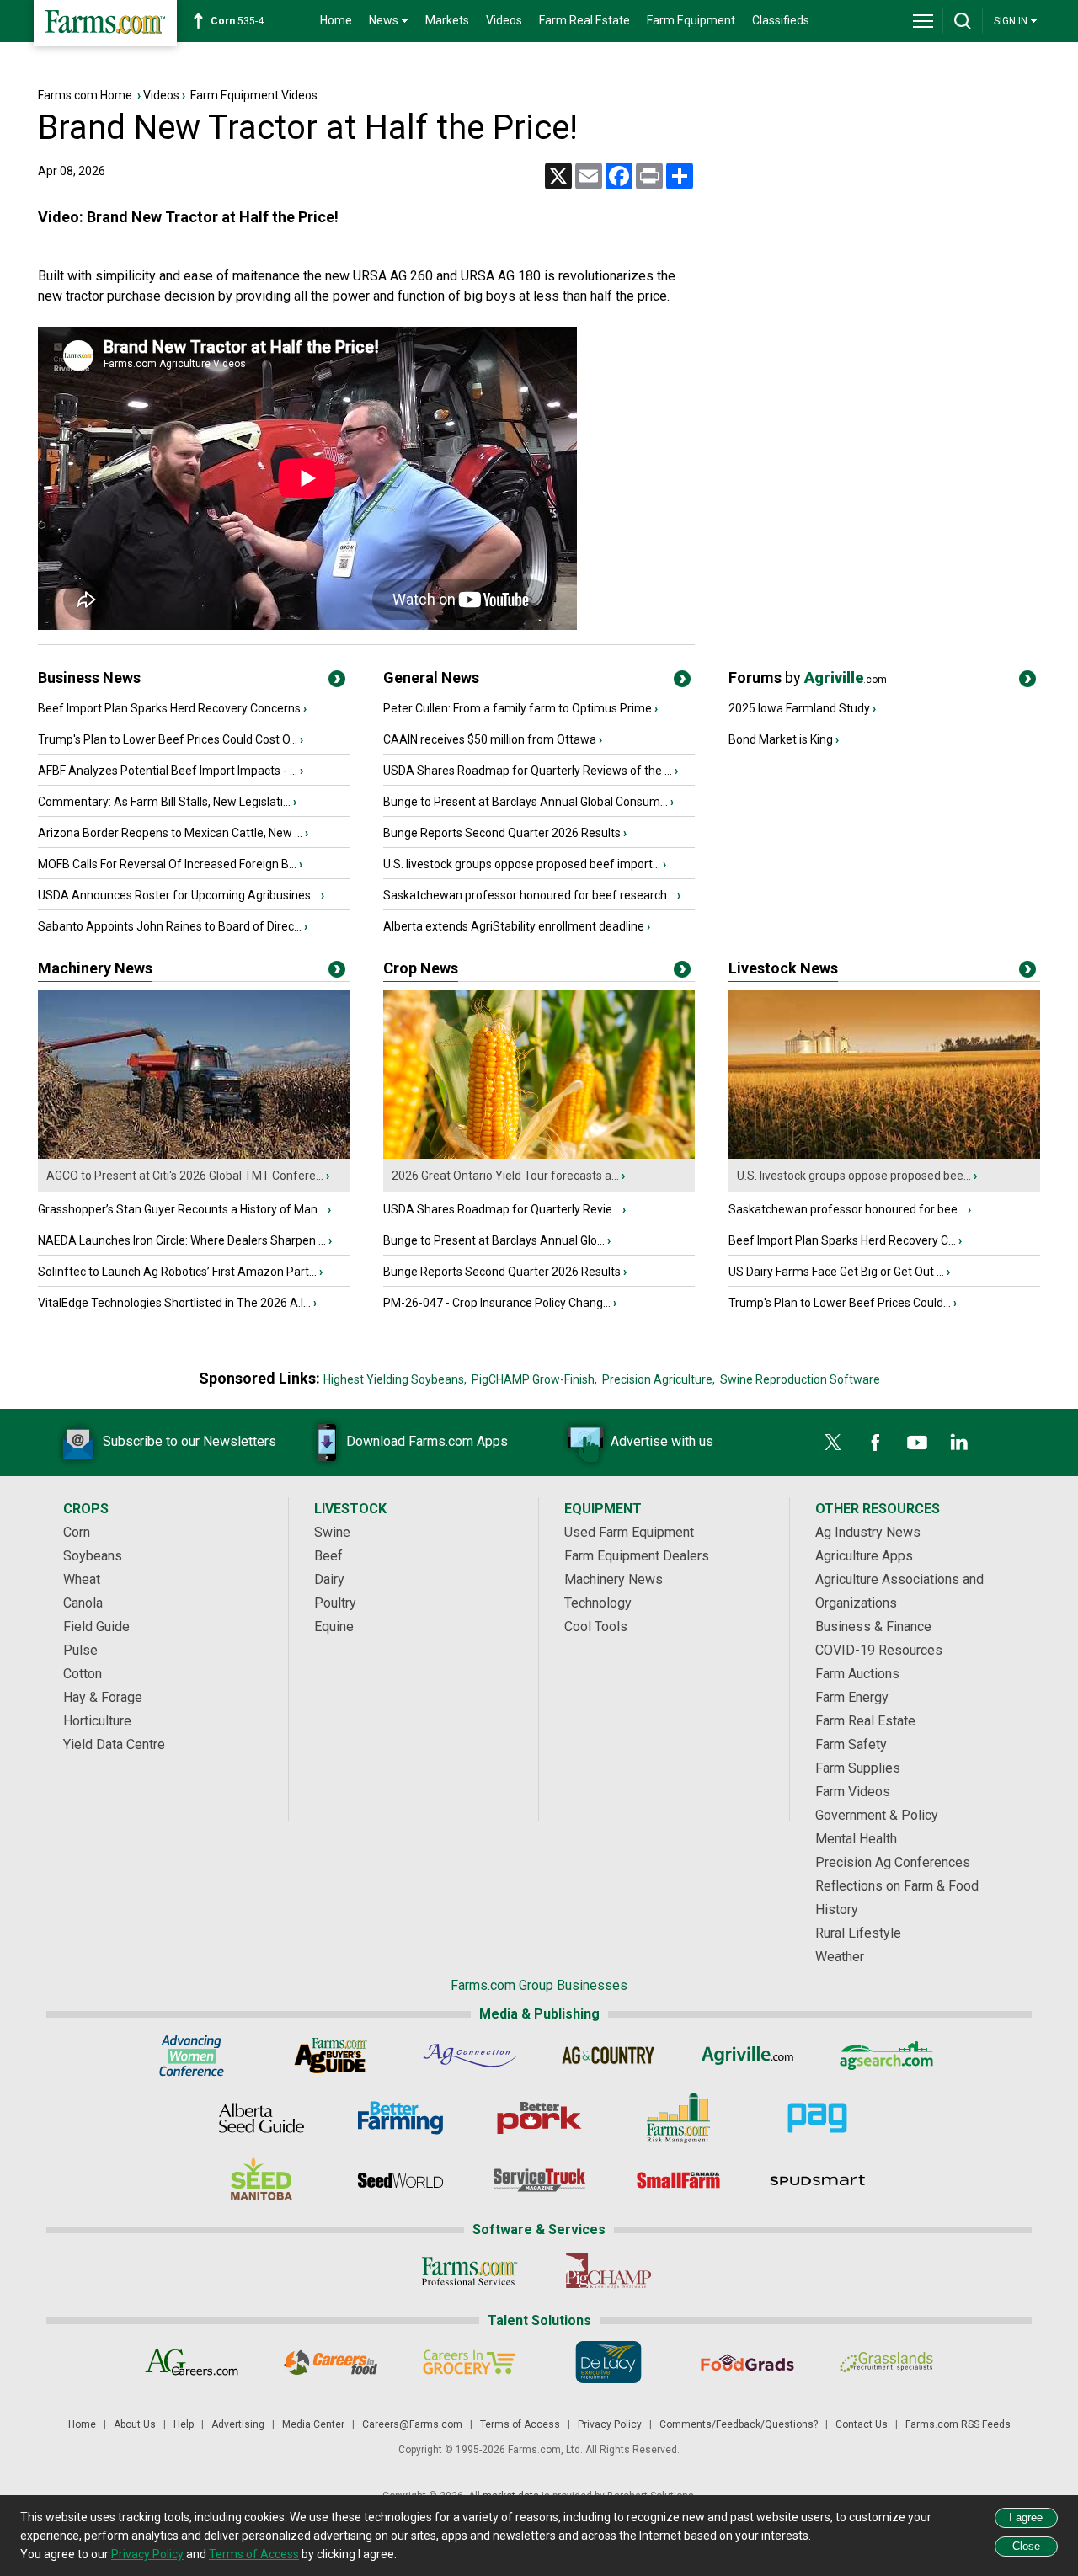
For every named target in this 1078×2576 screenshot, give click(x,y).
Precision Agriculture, (659, 1379)
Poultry (335, 1603)
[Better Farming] (400, 2118)
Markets (447, 20)
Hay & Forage (103, 1697)
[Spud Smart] (817, 2180)
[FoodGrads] (747, 2362)
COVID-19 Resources (879, 1650)
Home (336, 20)
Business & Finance (873, 1627)
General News (431, 677)
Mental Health (856, 1839)
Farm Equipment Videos (254, 95)
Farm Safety (851, 1744)
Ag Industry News (868, 1532)
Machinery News (95, 968)
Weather (840, 1957)
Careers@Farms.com (412, 2424)
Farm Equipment (691, 20)
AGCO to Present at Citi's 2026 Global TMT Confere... (185, 1176)
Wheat (82, 1579)
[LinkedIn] (959, 1443)
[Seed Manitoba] (261, 2180)
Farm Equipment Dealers (637, 1556)
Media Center (313, 2424)
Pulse (80, 1650)
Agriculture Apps (864, 1556)
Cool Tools (596, 1627)
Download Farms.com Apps (427, 1441)
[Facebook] (875, 1443)
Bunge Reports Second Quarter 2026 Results (502, 833)
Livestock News (783, 968)
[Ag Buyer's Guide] (331, 2056)
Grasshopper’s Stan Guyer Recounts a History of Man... (181, 1209)
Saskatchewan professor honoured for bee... (847, 1209)
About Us (135, 2424)
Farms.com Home (85, 95)
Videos (504, 20)
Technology (598, 1603)
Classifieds (781, 20)
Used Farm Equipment (629, 1532)
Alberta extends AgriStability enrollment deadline (514, 926)
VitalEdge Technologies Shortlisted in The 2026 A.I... (174, 1303)
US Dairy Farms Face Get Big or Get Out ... (836, 1272)
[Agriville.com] (747, 2056)
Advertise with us (662, 1441)
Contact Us (862, 2424)
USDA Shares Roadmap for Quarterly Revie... (502, 1209)
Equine (334, 1627)
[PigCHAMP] (608, 2271)
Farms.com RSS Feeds (958, 2424)
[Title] (337, 682)
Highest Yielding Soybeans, (395, 1379)
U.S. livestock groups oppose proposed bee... (854, 1176)
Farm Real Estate (584, 20)
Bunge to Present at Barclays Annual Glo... (494, 1240)
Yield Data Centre (114, 1744)
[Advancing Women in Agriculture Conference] (192, 2056)
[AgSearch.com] (886, 2056)
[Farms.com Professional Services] (470, 2271)
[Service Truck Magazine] (539, 2180)
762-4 (240, 21)
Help (184, 2424)
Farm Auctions (857, 1674)
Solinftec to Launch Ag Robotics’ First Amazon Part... (177, 1272)
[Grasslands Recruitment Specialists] (886, 2362)
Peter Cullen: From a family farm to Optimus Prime (518, 708)
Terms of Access (520, 2424)
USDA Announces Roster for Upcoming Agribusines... (178, 895)
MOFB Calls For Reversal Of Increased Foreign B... (167, 864)
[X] (833, 1443)
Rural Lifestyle (858, 1933)
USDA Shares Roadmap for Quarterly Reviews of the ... (528, 771)
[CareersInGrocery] (470, 2362)
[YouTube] (917, 1443)
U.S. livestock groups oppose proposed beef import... (522, 864)
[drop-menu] (923, 21)
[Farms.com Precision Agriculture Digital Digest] (817, 2118)
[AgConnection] (470, 2056)
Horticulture (97, 1721)
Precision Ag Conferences (893, 1862)
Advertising (238, 2424)
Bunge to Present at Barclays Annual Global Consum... (526, 802)
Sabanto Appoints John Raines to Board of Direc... (170, 926)
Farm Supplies (858, 1768)
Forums (808, 677)
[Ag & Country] (608, 2056)
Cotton (83, 1674)
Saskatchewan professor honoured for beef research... (529, 895)
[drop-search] (963, 21)
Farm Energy (852, 1697)
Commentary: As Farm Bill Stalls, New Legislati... (164, 802)
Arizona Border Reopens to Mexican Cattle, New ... (170, 833)
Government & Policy (877, 1815)
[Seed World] (400, 2180)
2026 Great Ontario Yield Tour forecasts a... (505, 1176)
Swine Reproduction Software (800, 1379)
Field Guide (96, 1627)
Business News (89, 677)
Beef (328, 1556)
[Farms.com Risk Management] (678, 2118)
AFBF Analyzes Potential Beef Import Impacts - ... (168, 771)
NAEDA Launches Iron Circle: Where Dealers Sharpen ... (182, 1240)
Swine (332, 1532)
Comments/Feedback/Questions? (739, 2424)
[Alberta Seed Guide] (261, 2118)
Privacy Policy (610, 2424)
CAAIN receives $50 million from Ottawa (490, 739)
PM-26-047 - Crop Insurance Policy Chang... (497, 1303)
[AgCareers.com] (192, 2362)
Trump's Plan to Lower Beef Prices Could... (840, 1303)
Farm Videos (853, 1792)
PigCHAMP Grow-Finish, (534, 1379)
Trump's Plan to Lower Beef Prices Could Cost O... (168, 739)
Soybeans (93, 1556)
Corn (77, 1532)
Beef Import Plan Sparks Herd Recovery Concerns (169, 708)
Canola (83, 1603)
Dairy (329, 1579)
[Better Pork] (539, 2118)
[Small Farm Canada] (678, 2180)
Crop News (421, 968)
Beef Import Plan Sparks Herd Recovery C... (842, 1240)
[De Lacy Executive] (608, 2362)
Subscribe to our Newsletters (189, 1441)
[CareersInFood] (331, 2362)
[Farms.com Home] (105, 23)
